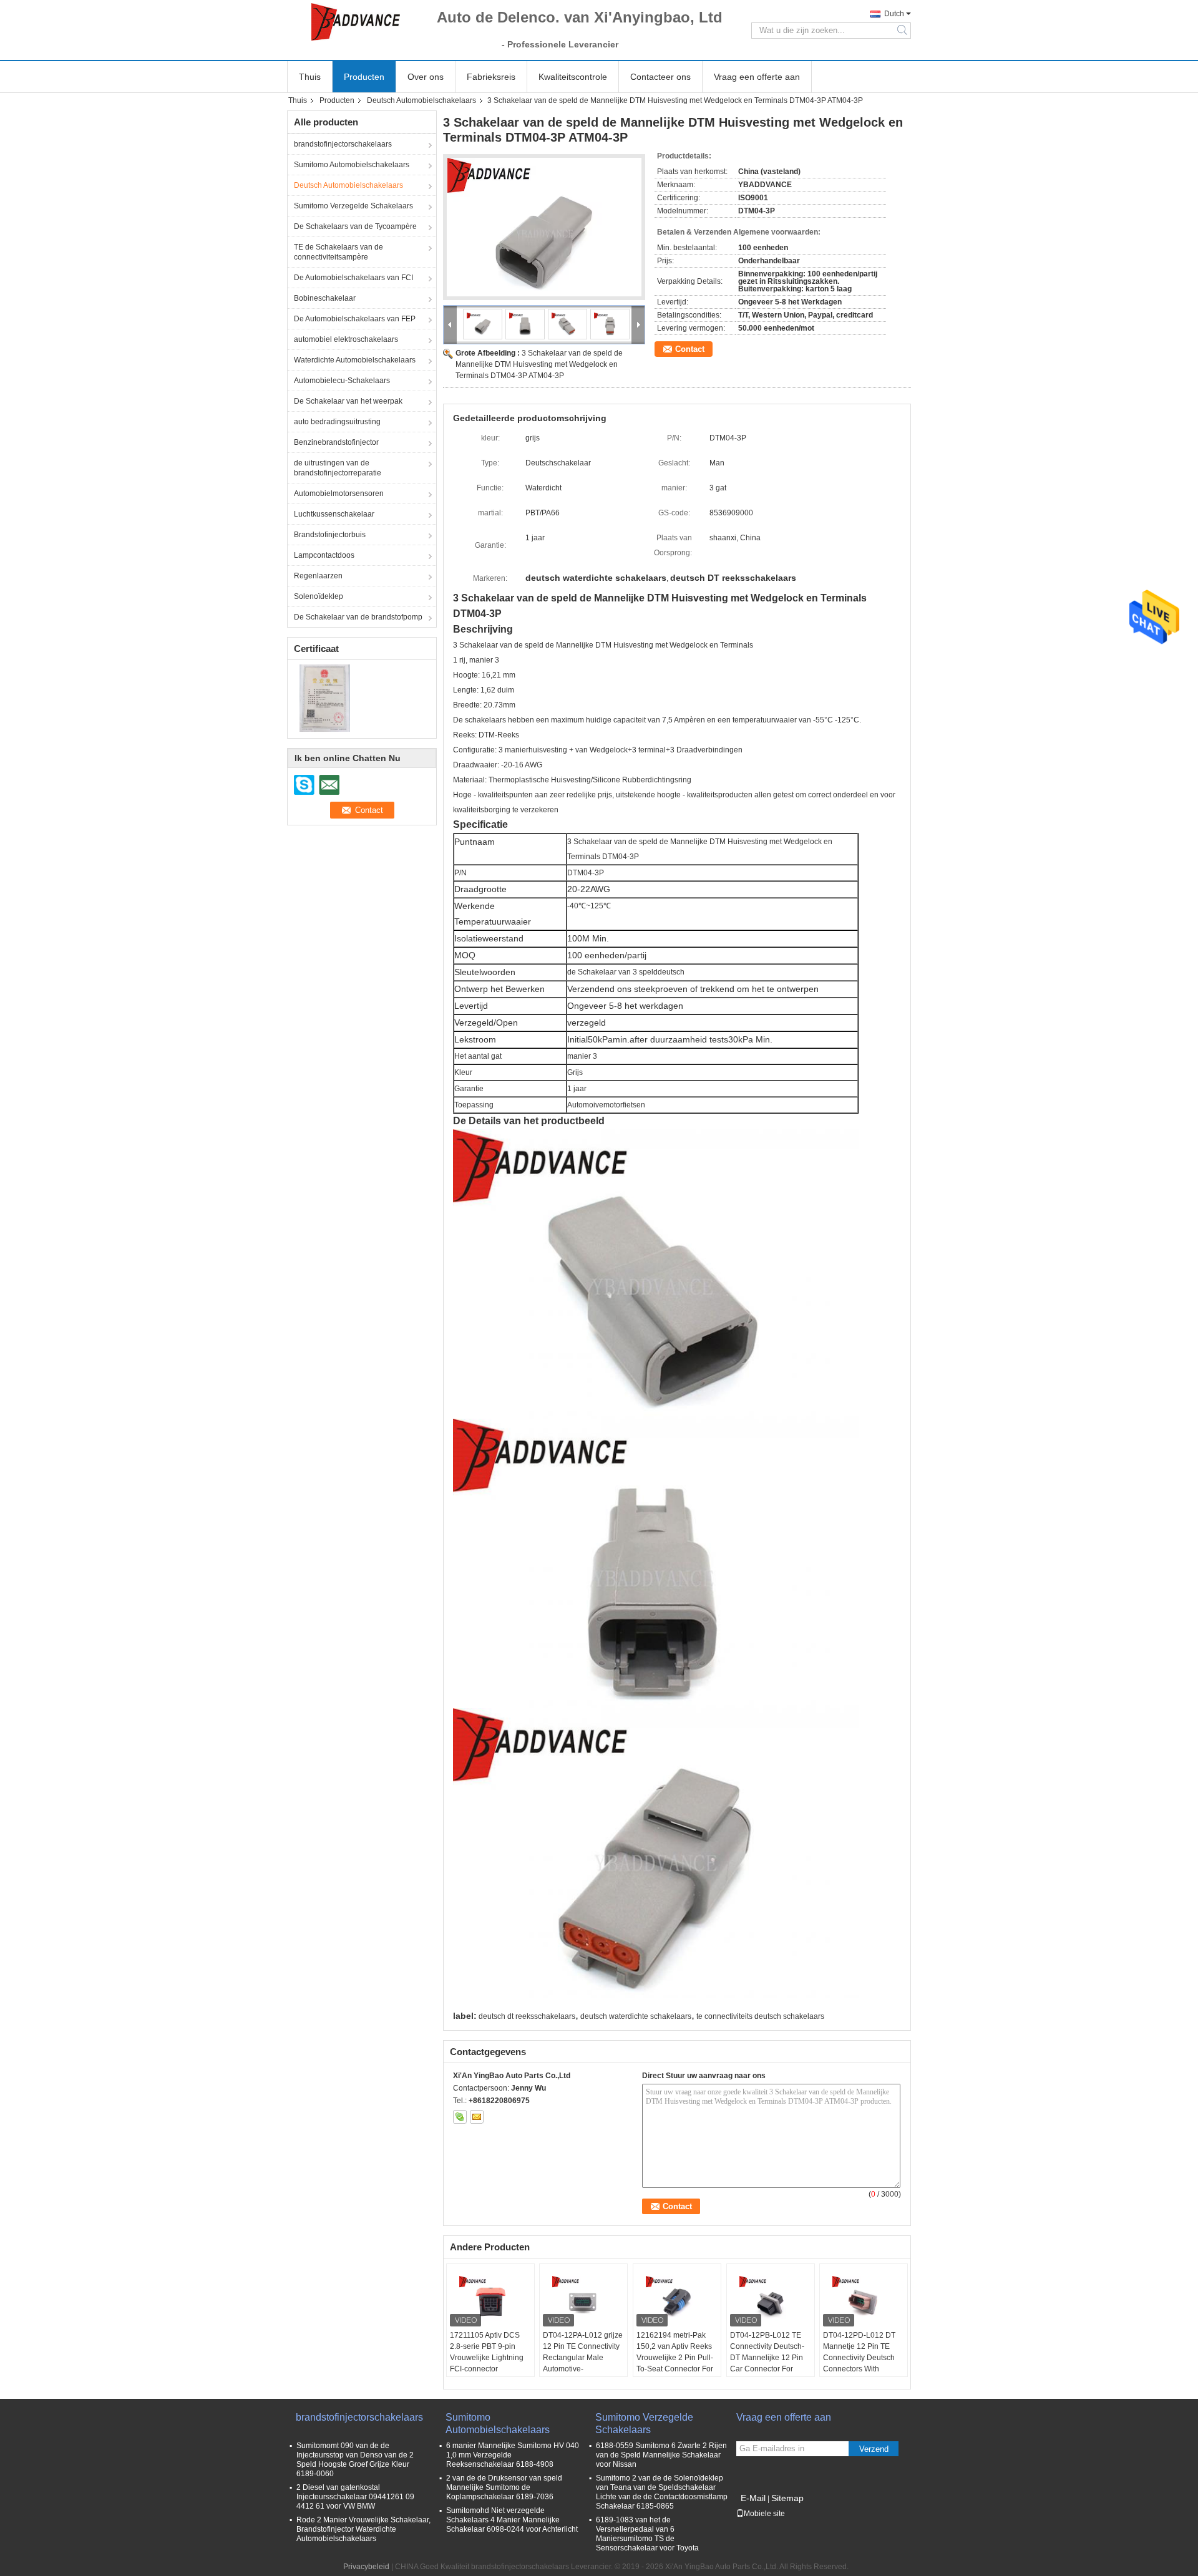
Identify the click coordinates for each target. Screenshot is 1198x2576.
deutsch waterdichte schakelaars (636, 2016)
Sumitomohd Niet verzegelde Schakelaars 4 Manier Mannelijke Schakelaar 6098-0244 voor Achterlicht (512, 2520)
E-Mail (753, 2498)
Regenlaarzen (318, 576)
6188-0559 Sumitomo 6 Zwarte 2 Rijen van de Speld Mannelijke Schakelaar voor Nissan (661, 2455)
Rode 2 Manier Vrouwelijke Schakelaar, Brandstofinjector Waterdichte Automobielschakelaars (363, 2529)
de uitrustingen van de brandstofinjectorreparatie (338, 468)
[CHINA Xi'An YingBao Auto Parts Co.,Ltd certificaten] (325, 697)
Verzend (874, 2449)
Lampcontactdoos (324, 555)
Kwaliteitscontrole (573, 77)
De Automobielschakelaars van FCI (353, 278)
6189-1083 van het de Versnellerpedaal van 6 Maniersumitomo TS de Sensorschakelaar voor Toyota (647, 2534)
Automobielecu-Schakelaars (342, 381)
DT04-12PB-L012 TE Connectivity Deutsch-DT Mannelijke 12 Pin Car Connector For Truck (767, 2358)
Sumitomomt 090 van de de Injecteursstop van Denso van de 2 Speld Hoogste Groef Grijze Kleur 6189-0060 (355, 2460)
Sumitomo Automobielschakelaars (352, 165)
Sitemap (787, 2498)
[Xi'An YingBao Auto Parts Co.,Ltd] (356, 22)
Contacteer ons (660, 77)
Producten (364, 77)
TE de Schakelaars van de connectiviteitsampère (338, 252)
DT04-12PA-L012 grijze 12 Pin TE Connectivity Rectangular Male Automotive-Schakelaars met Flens (583, 2358)
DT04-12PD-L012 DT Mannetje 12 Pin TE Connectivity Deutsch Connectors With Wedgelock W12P (859, 2358)
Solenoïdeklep (319, 596)
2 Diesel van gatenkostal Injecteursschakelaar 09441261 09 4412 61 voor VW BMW (355, 2497)
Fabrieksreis (491, 77)
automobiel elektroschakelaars (346, 339)
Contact (690, 349)
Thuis (310, 77)
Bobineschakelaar (325, 298)
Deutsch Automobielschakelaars (421, 100)
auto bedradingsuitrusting (337, 422)
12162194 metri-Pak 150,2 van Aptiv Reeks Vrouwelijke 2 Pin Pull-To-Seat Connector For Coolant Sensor (675, 2358)
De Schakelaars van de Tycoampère (355, 226)
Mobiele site (764, 2514)
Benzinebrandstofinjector (336, 442)
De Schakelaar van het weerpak (348, 401)
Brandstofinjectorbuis (330, 535)
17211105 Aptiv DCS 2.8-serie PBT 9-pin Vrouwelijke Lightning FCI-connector (487, 2352)
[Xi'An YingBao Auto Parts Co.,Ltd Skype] (460, 2117)
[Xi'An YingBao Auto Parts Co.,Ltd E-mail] (477, 2117)
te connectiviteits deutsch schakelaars (760, 2016)
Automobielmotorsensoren (339, 493)
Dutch (894, 14)
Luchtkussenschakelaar (334, 514)
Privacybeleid (366, 2567)
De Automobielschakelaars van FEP (355, 319)
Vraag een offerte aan (757, 77)
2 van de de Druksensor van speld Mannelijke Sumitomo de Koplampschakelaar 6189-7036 (504, 2487)
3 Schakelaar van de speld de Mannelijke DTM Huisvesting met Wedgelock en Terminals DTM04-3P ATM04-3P (539, 364)
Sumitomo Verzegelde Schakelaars (353, 206)
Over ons (426, 77)
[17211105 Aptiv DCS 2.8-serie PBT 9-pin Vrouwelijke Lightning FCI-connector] (490, 2298)
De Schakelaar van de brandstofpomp (358, 617)
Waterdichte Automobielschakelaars (355, 360)
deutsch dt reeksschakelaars (527, 2016)
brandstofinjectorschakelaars (343, 144)
